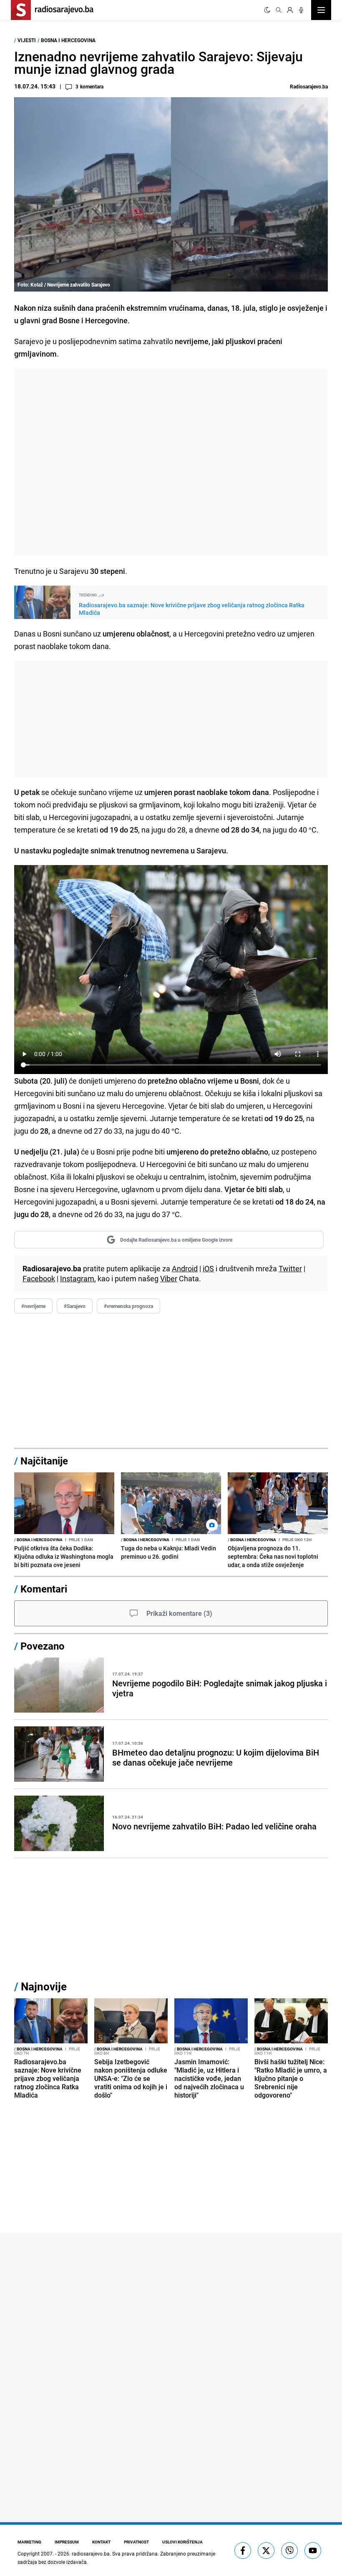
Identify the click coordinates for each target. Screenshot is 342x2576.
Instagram (77, 1278)
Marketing (29, 2542)
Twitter (290, 1268)
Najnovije (44, 1986)
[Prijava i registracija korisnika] (290, 10)
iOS (208, 1268)
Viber (169, 1278)
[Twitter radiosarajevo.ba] (266, 2551)
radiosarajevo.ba (91, 2553)
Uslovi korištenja (182, 2542)
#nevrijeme (33, 1306)
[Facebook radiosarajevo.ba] (243, 2551)
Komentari (44, 1589)
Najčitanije (44, 1461)
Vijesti (27, 40)
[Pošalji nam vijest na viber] (289, 2551)
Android (185, 1268)
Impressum (67, 2542)
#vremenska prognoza (128, 1306)
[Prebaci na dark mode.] (267, 10)
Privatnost (136, 2542)
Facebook (39, 1278)
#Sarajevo (75, 1306)
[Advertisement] (171, 462)
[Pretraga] (279, 10)
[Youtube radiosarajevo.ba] (313, 2551)
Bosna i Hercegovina (68, 40)
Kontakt (101, 2542)
